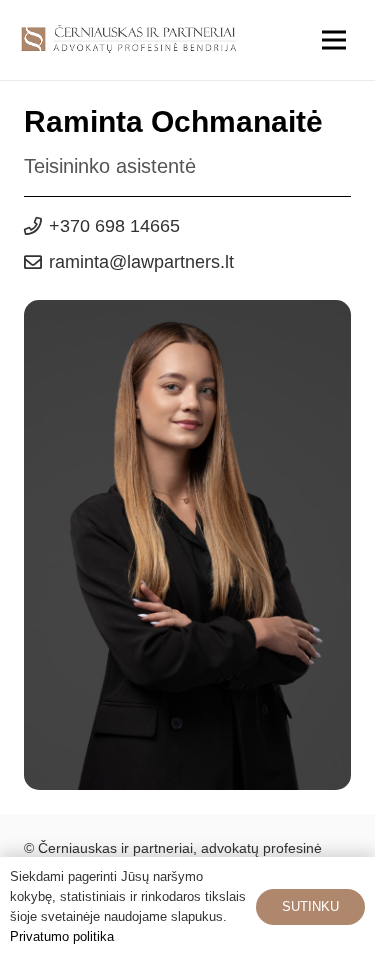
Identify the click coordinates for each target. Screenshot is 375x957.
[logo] (129, 40)
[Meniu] (334, 40)
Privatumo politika (62, 936)
